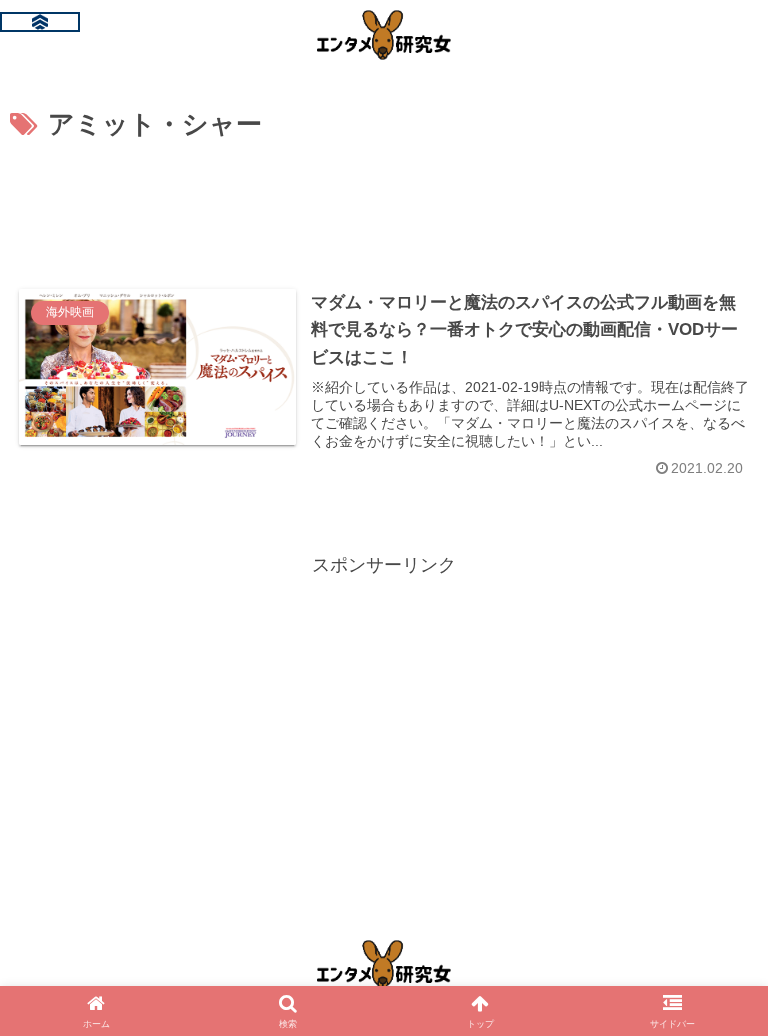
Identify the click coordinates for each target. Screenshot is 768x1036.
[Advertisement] (384, 203)
